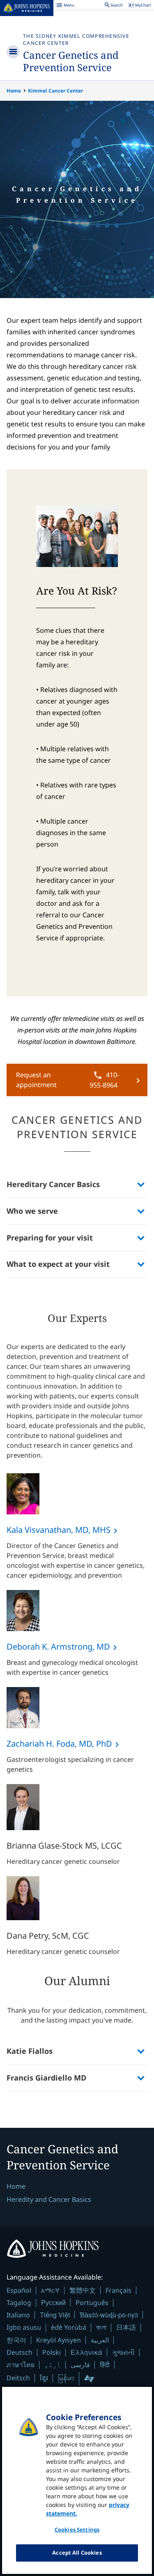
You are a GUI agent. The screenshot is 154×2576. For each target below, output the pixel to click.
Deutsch (20, 2352)
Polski (52, 2352)
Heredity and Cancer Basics (49, 2199)
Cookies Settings (77, 2530)
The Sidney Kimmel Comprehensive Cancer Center (76, 39)
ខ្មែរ (44, 2378)
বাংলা (101, 2327)
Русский (53, 2302)
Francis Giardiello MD (46, 2078)
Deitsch (18, 2378)
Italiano (18, 2315)
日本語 (126, 2327)
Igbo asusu (24, 2327)
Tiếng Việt (55, 2315)
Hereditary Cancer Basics (53, 1184)
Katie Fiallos (30, 2051)
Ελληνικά (86, 2352)
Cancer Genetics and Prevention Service (71, 61)
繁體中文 (83, 2290)
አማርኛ (50, 2290)
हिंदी (105, 2364)
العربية (100, 2340)
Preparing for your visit (50, 1238)
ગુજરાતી (123, 2352)
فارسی (80, 2365)
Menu (65, 6)
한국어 (16, 2340)
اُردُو (53, 2365)
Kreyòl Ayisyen (59, 2340)
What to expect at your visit (58, 1264)
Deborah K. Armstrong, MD (58, 1647)
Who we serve (32, 1211)
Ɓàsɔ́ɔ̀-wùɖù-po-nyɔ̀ (109, 2315)
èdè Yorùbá (69, 2327)
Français (118, 2290)
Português (92, 2303)
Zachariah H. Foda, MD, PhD (59, 1744)
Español (19, 2290)
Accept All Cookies (77, 2553)
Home (14, 91)
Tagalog (19, 2303)
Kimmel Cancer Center (55, 91)
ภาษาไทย (21, 2365)
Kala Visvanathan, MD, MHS (59, 1530)
